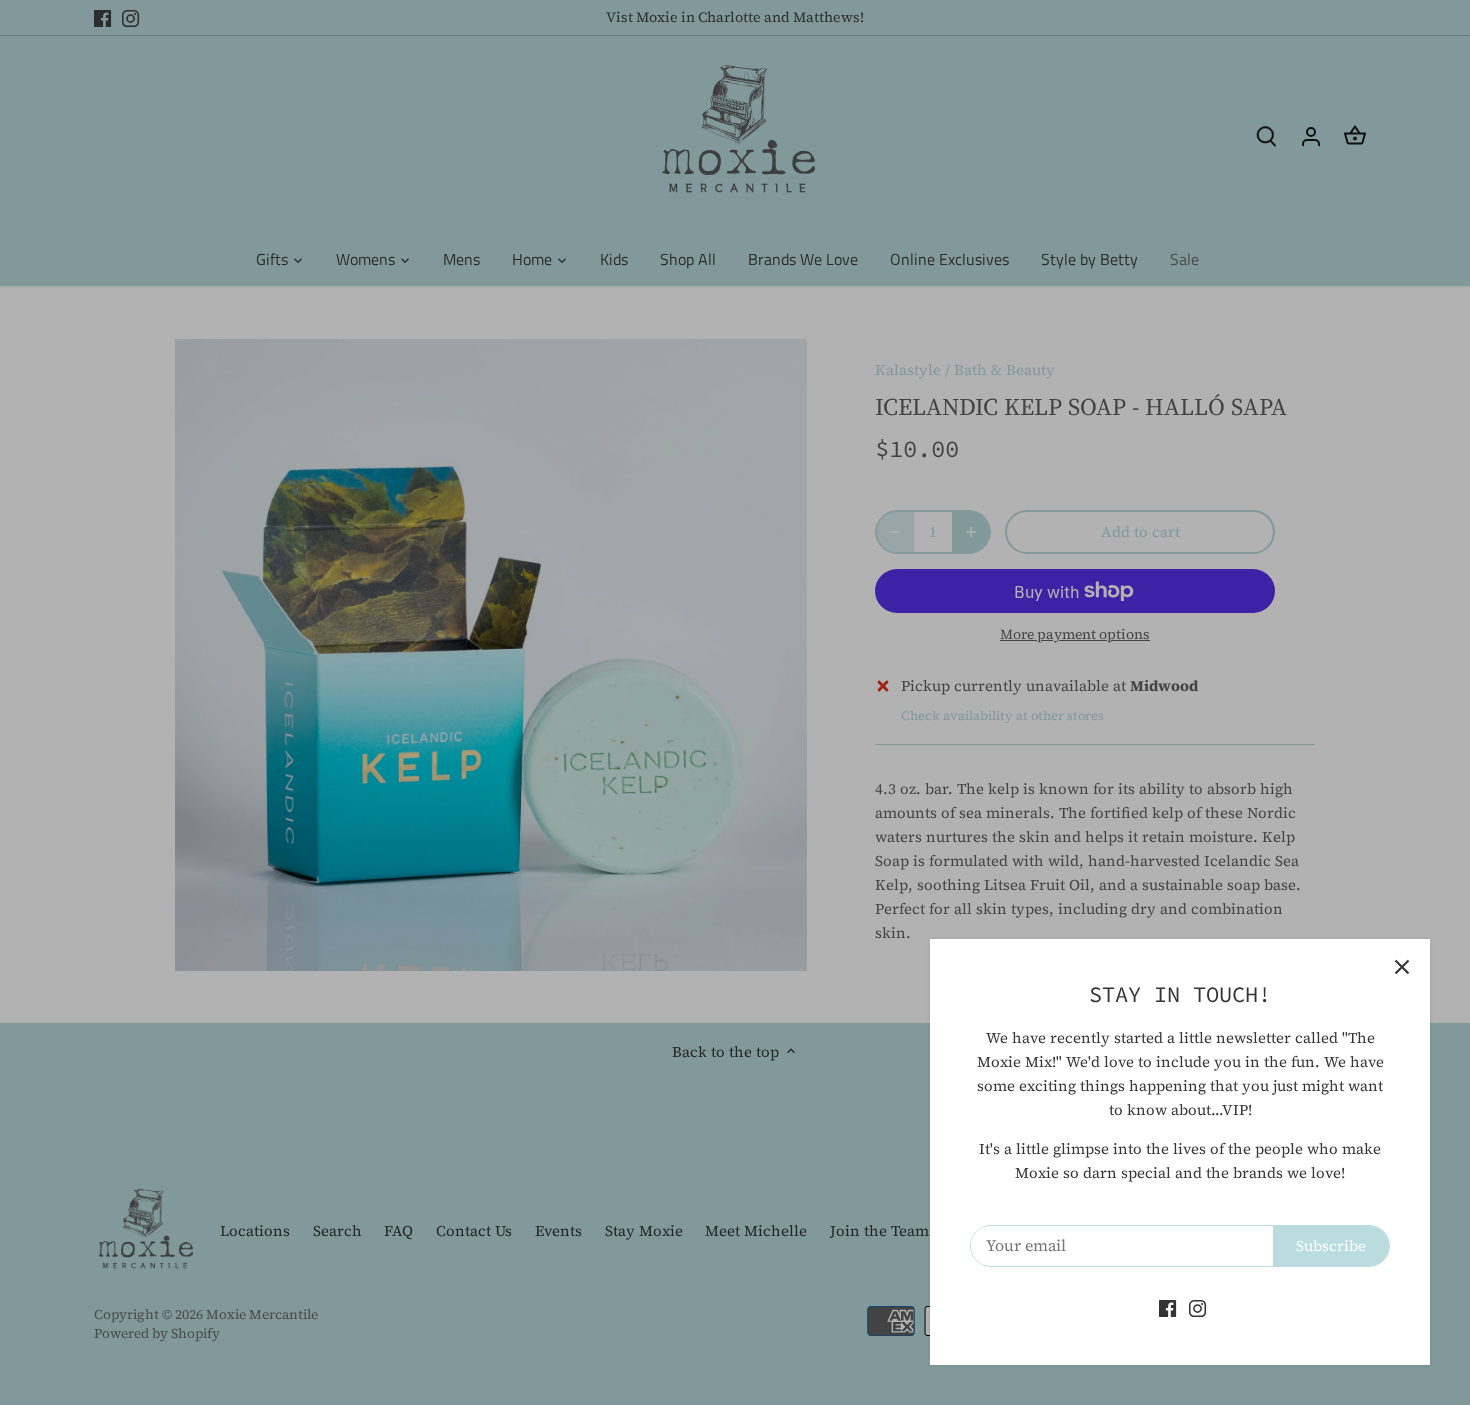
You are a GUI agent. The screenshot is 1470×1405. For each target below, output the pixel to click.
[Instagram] (1197, 1307)
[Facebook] (1167, 1307)
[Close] (1402, 967)
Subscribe (1331, 1245)
